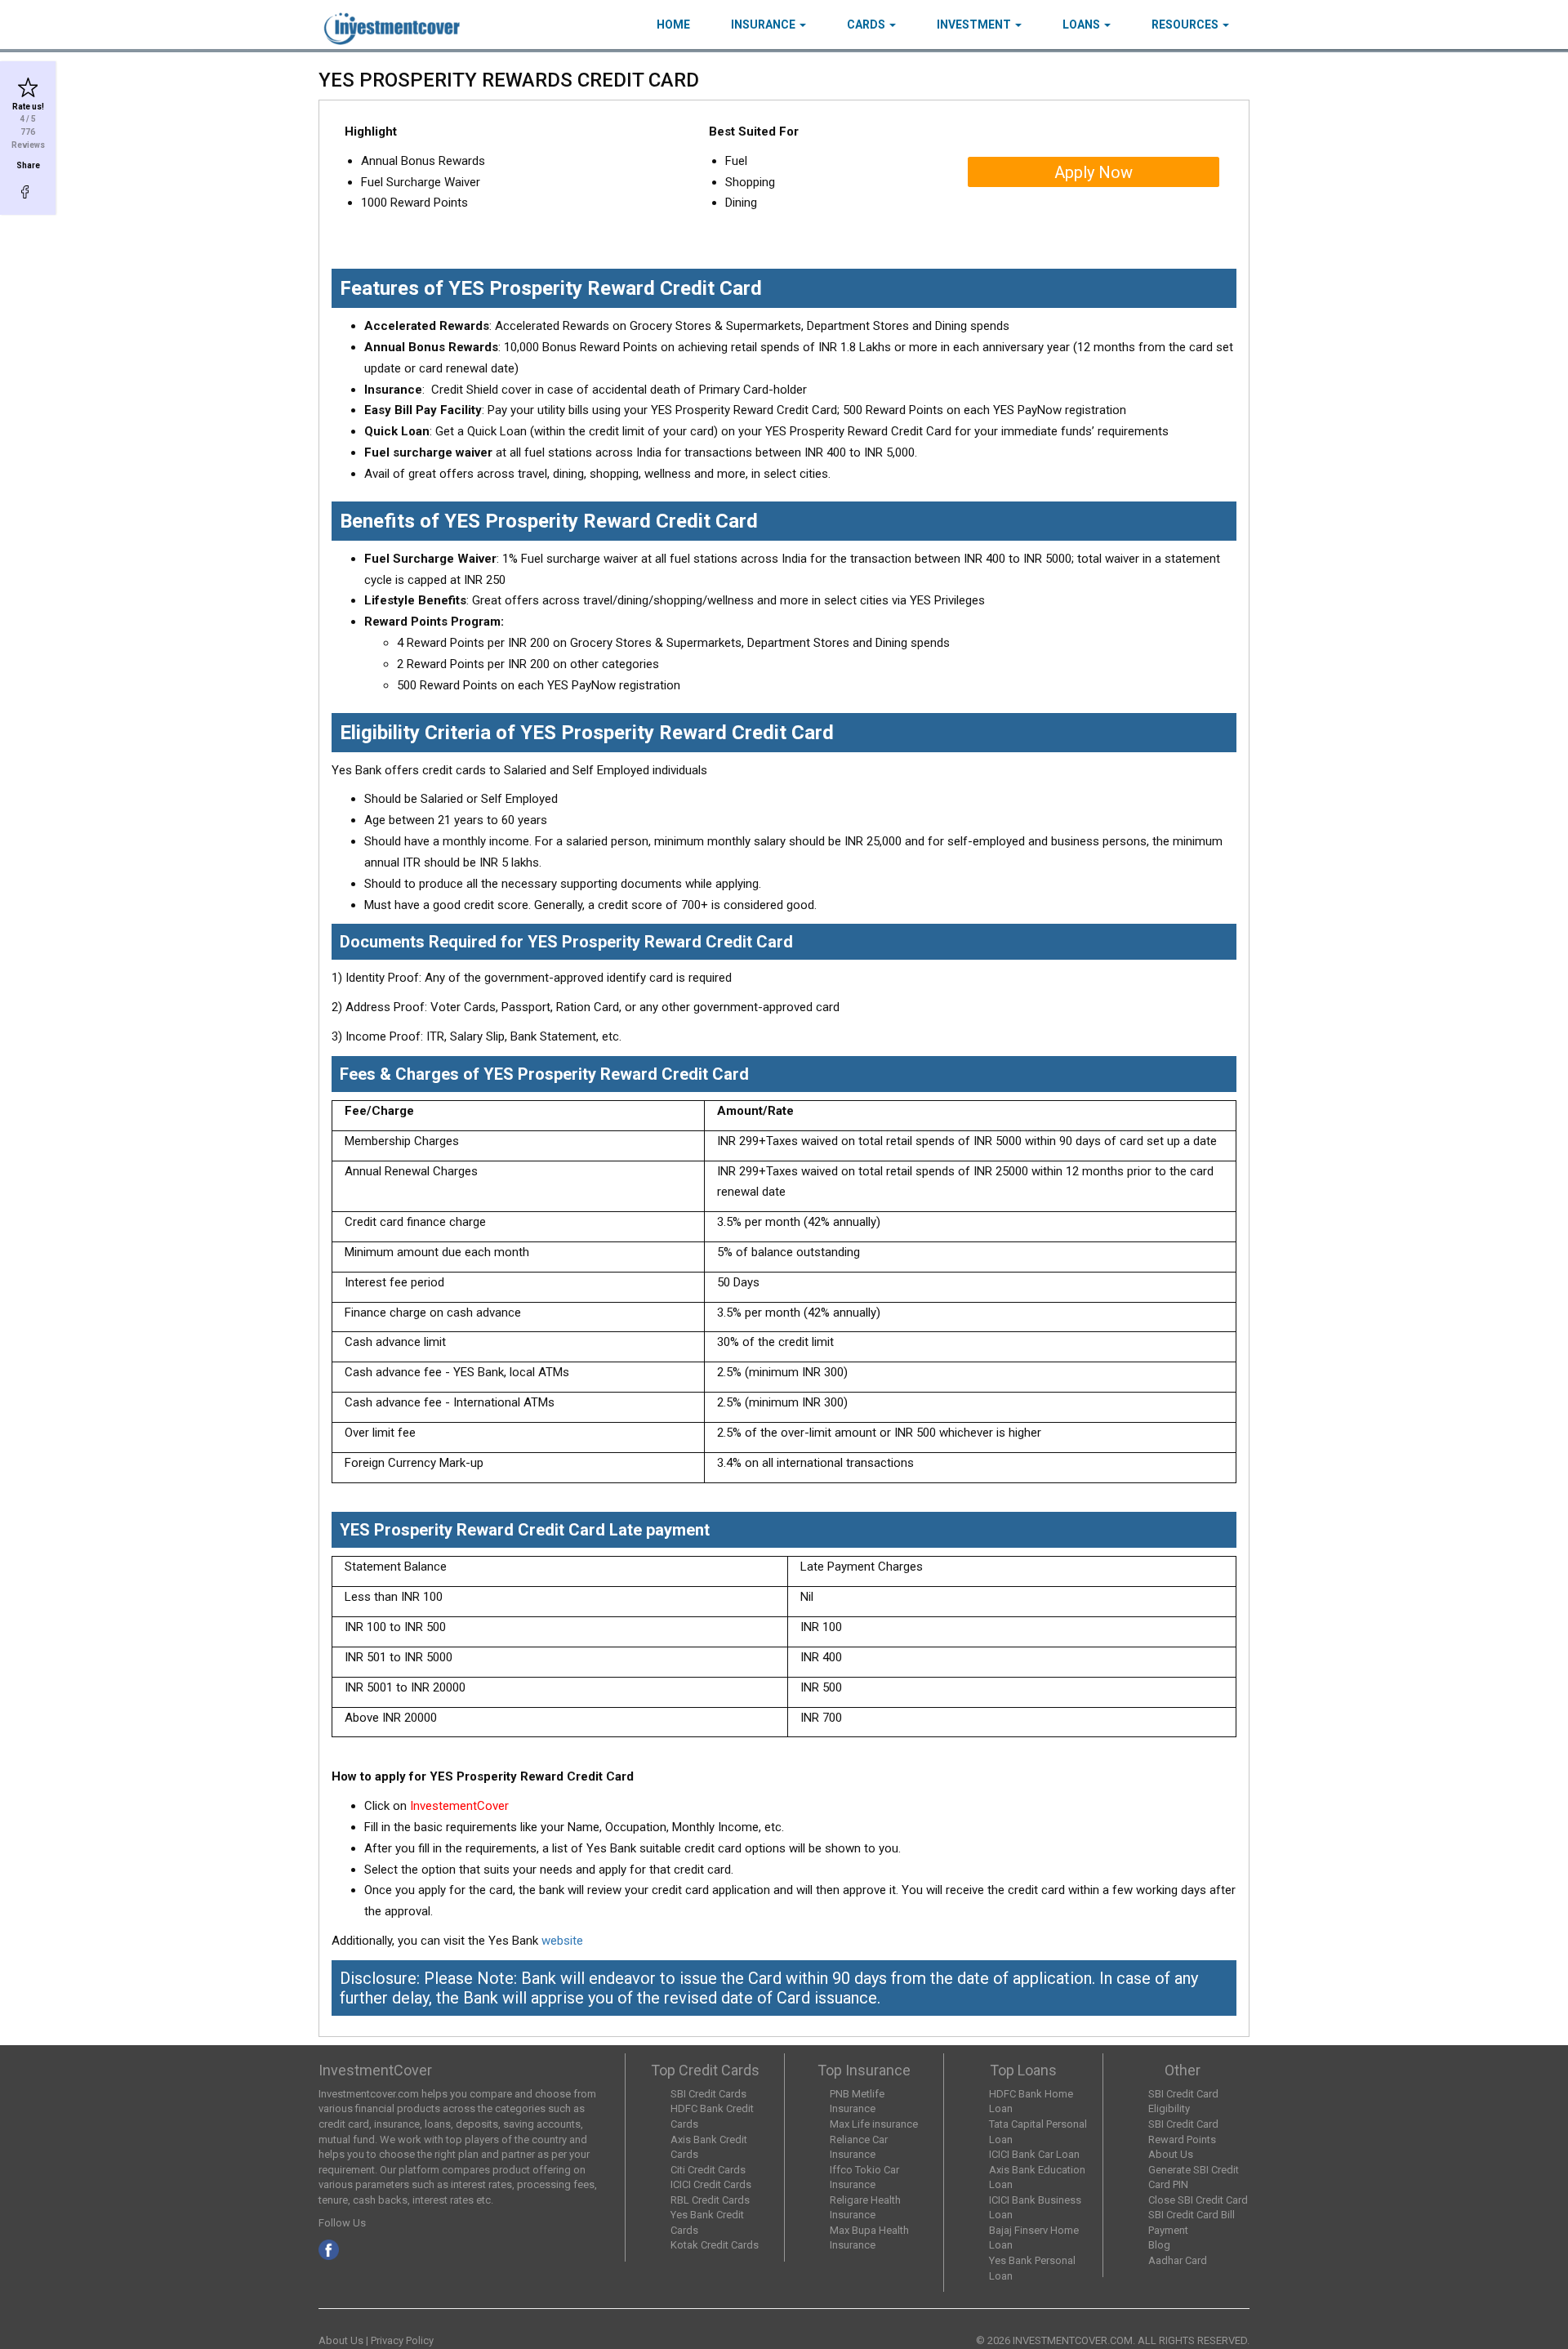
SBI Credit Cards (708, 2094)
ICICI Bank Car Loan (1034, 2154)
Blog (1159, 2245)
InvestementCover (461, 1806)
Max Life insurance (874, 2124)
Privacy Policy (402, 2340)
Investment (975, 25)
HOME (673, 25)
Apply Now (1094, 172)
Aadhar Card (1178, 2260)
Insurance (764, 25)
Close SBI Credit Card (1198, 2200)
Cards (867, 25)
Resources (1186, 25)
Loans (1082, 25)
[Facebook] (28, 192)
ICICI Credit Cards (711, 2184)
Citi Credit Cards (708, 2170)
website (562, 1941)
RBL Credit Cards (710, 2200)
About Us (1171, 2154)
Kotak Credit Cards (715, 2245)
